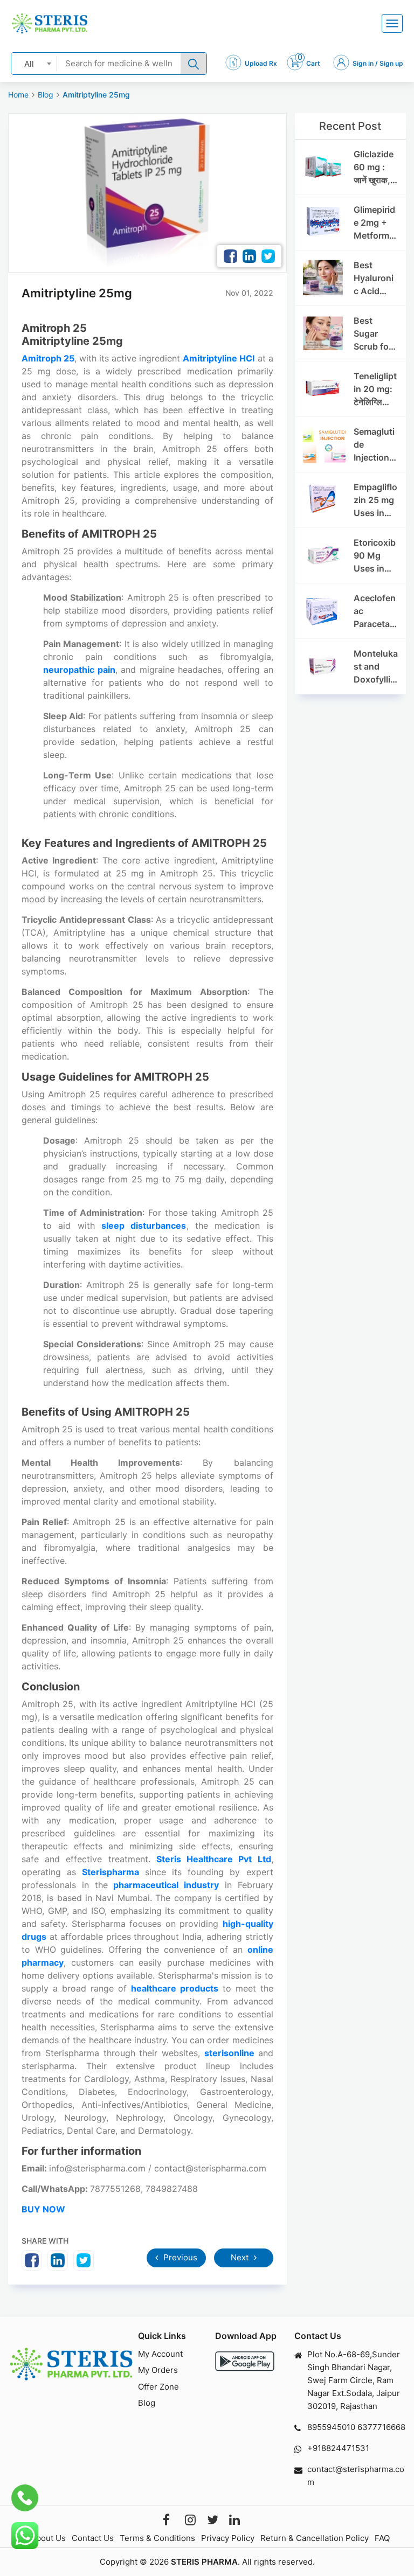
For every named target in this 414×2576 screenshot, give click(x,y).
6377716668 (381, 2427)
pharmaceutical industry (166, 1885)
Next (241, 2257)
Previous (179, 2257)
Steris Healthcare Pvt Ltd (214, 1859)
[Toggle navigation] (392, 23)
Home (18, 95)
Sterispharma (113, 1872)
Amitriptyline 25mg (96, 95)
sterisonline (231, 2053)
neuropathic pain (79, 670)
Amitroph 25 (48, 358)
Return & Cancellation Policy (315, 2538)
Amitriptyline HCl (219, 358)
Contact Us (93, 2538)
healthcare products (175, 1988)
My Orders (158, 2370)
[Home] (50, 23)
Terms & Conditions (157, 2538)
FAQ (382, 2538)
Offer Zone (158, 2387)
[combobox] (34, 63)
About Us (48, 2538)
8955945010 (331, 2427)
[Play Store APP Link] (245, 2361)
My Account (160, 2354)
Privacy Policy (228, 2538)
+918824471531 (338, 2448)
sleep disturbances (144, 1226)
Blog (46, 95)
